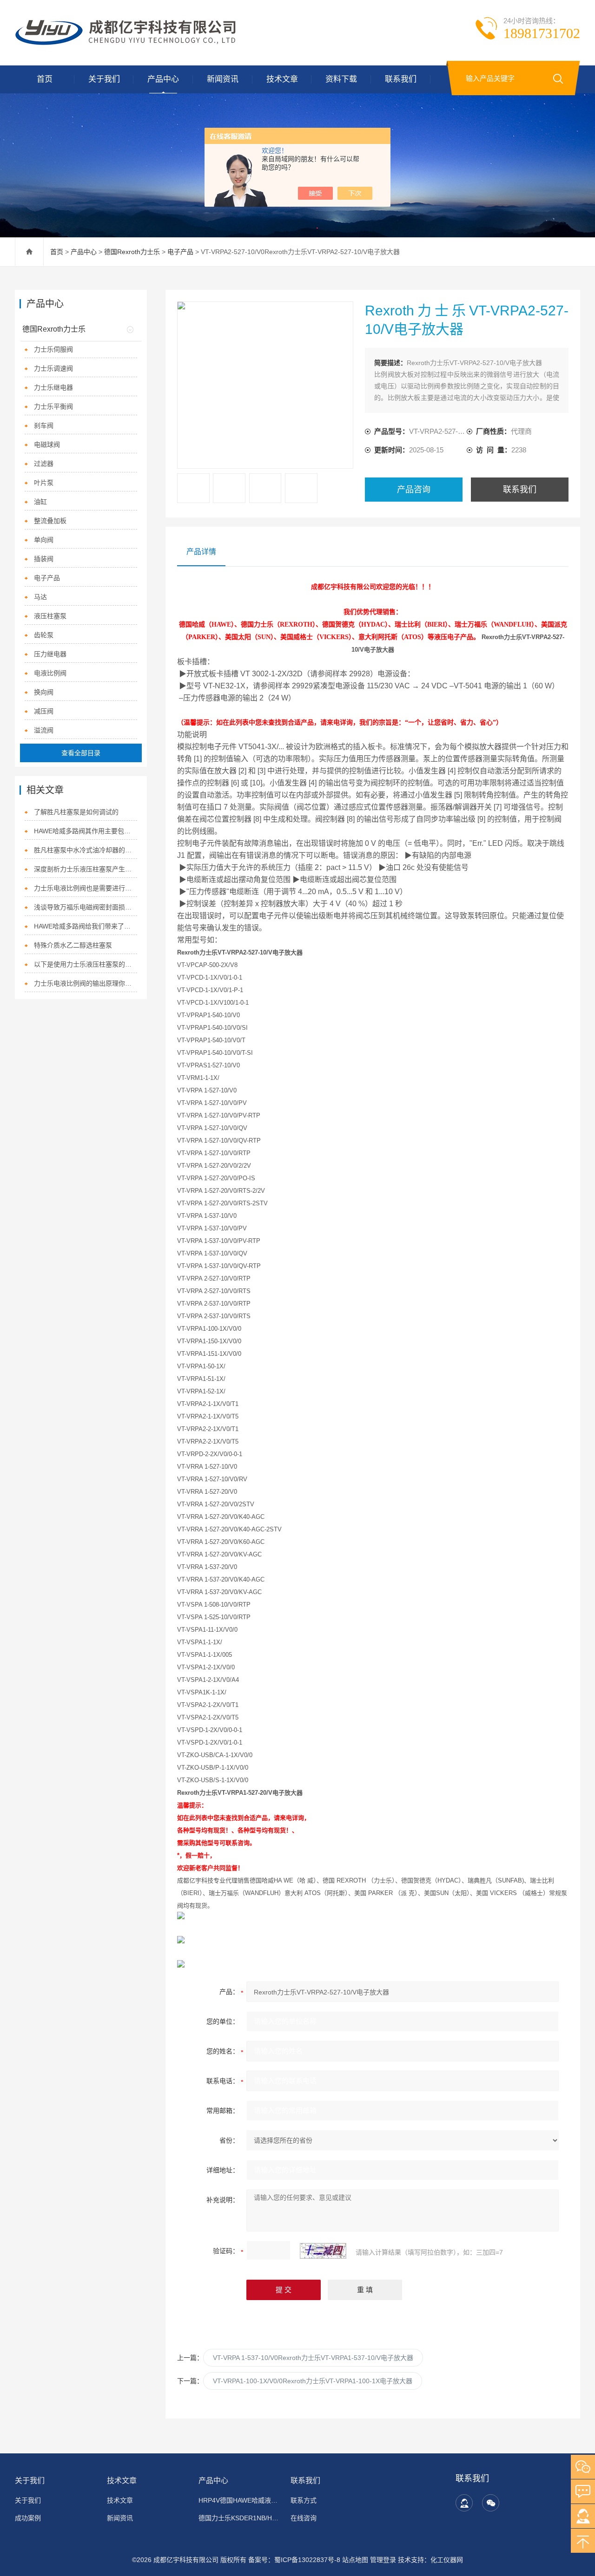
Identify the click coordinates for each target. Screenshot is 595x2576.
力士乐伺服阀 (53, 349)
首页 (45, 79)
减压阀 (44, 711)
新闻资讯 (223, 79)
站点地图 (355, 2560)
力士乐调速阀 (53, 368)
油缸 (40, 502)
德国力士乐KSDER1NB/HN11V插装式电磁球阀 (239, 2518)
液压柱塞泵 (50, 616)
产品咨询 (414, 490)
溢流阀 (44, 730)
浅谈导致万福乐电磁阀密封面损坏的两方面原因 (85, 907)
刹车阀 (44, 425)
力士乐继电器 (53, 387)
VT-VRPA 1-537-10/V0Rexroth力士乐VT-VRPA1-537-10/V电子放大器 (313, 2358)
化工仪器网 (447, 2560)
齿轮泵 (44, 635)
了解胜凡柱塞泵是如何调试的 (76, 812)
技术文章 (282, 79)
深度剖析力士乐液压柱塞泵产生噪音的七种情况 (85, 869)
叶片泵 (44, 483)
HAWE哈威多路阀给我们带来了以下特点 (85, 926)
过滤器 (44, 464)
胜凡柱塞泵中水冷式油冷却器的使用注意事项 (85, 850)
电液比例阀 (50, 673)
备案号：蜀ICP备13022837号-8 (294, 2560)
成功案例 (28, 2518)
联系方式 (304, 2500)
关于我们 (104, 79)
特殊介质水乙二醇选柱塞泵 (73, 945)
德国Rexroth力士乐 (132, 252)
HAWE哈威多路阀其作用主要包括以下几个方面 (85, 831)
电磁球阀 (47, 445)
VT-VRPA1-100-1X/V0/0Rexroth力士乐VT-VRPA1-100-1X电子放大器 (313, 2381)
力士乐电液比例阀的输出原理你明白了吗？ (85, 983)
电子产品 (180, 252)
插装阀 (44, 559)
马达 (40, 597)
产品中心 (163, 79)
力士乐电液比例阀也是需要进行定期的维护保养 (85, 888)
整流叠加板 (50, 521)
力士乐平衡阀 (53, 406)
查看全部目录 (81, 753)
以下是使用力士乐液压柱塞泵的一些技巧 (85, 964)
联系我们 (401, 79)
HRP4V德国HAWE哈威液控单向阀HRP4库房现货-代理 (239, 2500)
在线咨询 (304, 2518)
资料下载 (341, 79)
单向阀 (44, 540)
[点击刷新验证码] (323, 2251)
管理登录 (383, 2560)
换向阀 (44, 692)
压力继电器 (50, 654)
